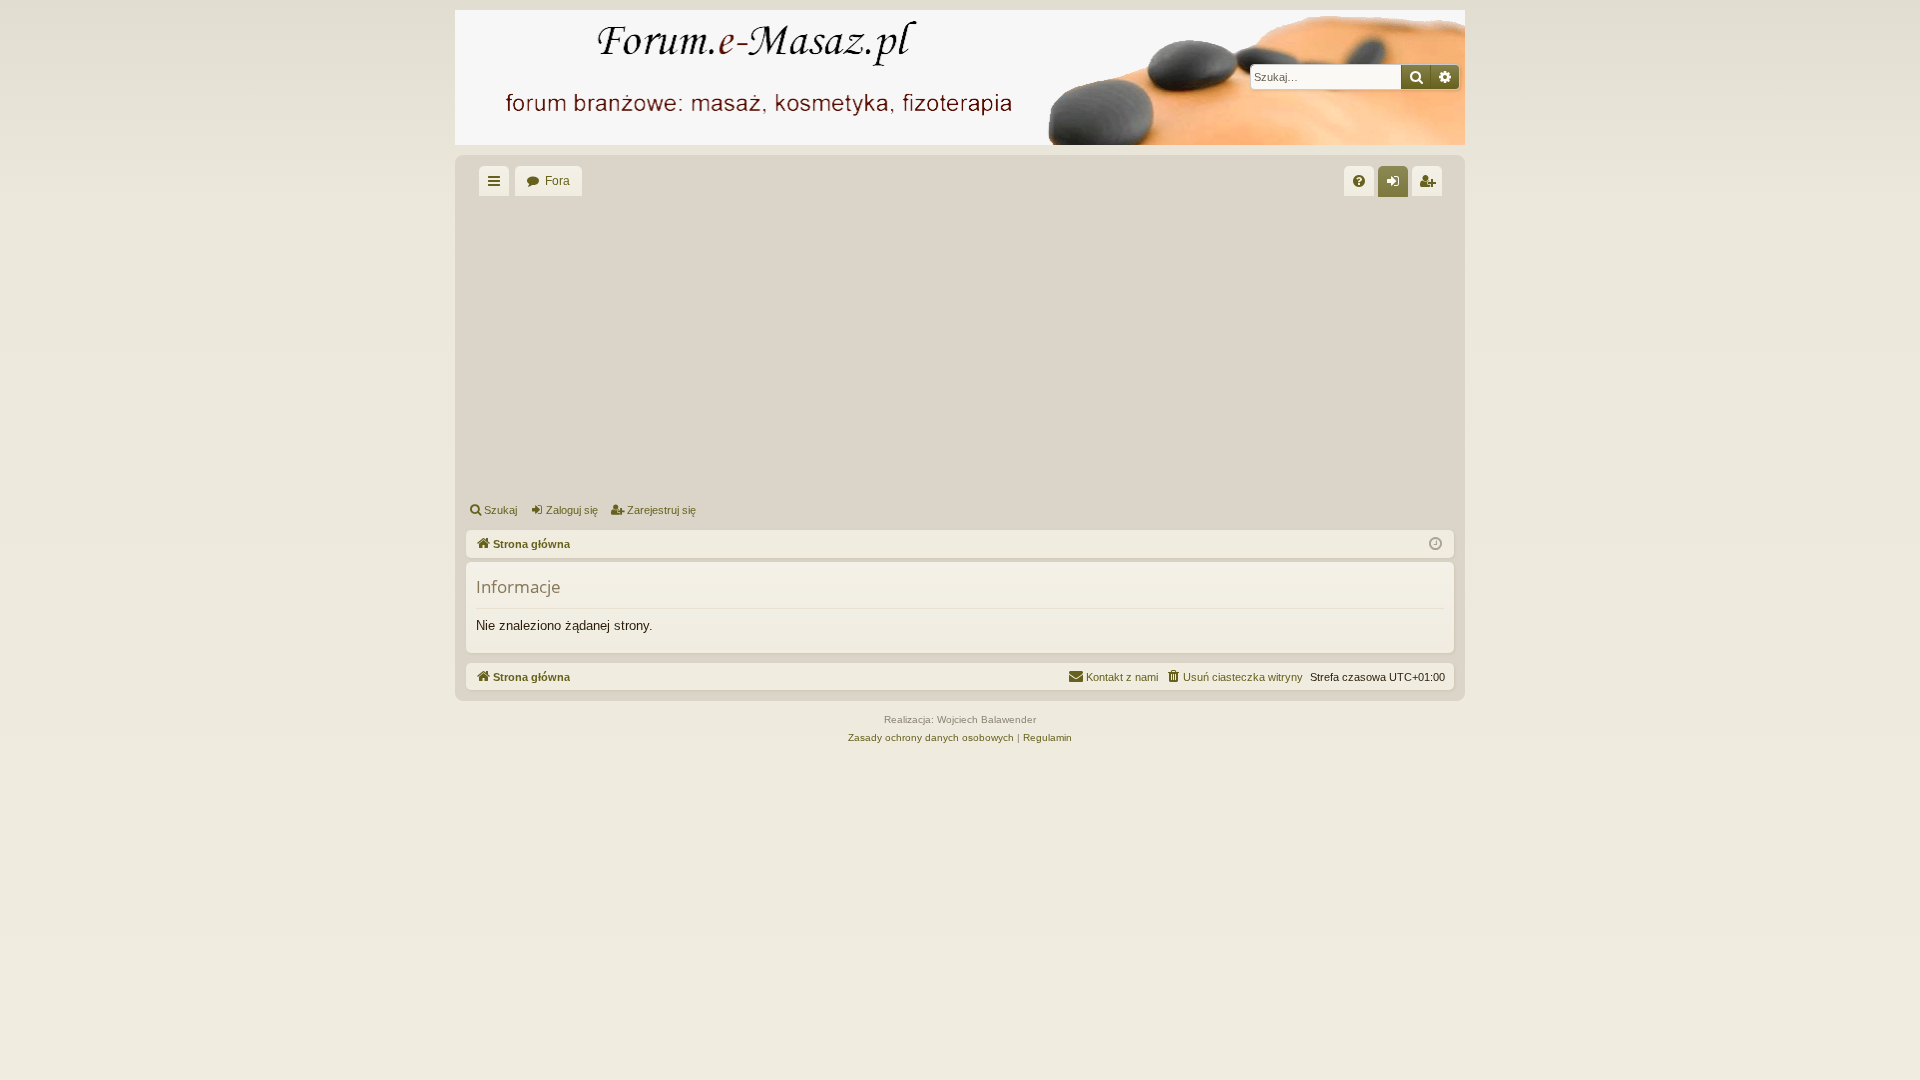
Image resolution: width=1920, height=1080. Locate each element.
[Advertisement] (1066, 346)
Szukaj (500, 510)
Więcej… (498, 185)
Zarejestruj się (661, 510)
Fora (557, 181)
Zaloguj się (572, 510)
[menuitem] (1359, 181)
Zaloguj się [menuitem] (1397, 185)
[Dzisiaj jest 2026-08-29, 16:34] (1435, 544)
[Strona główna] (960, 77)
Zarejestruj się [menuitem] (1431, 185)
